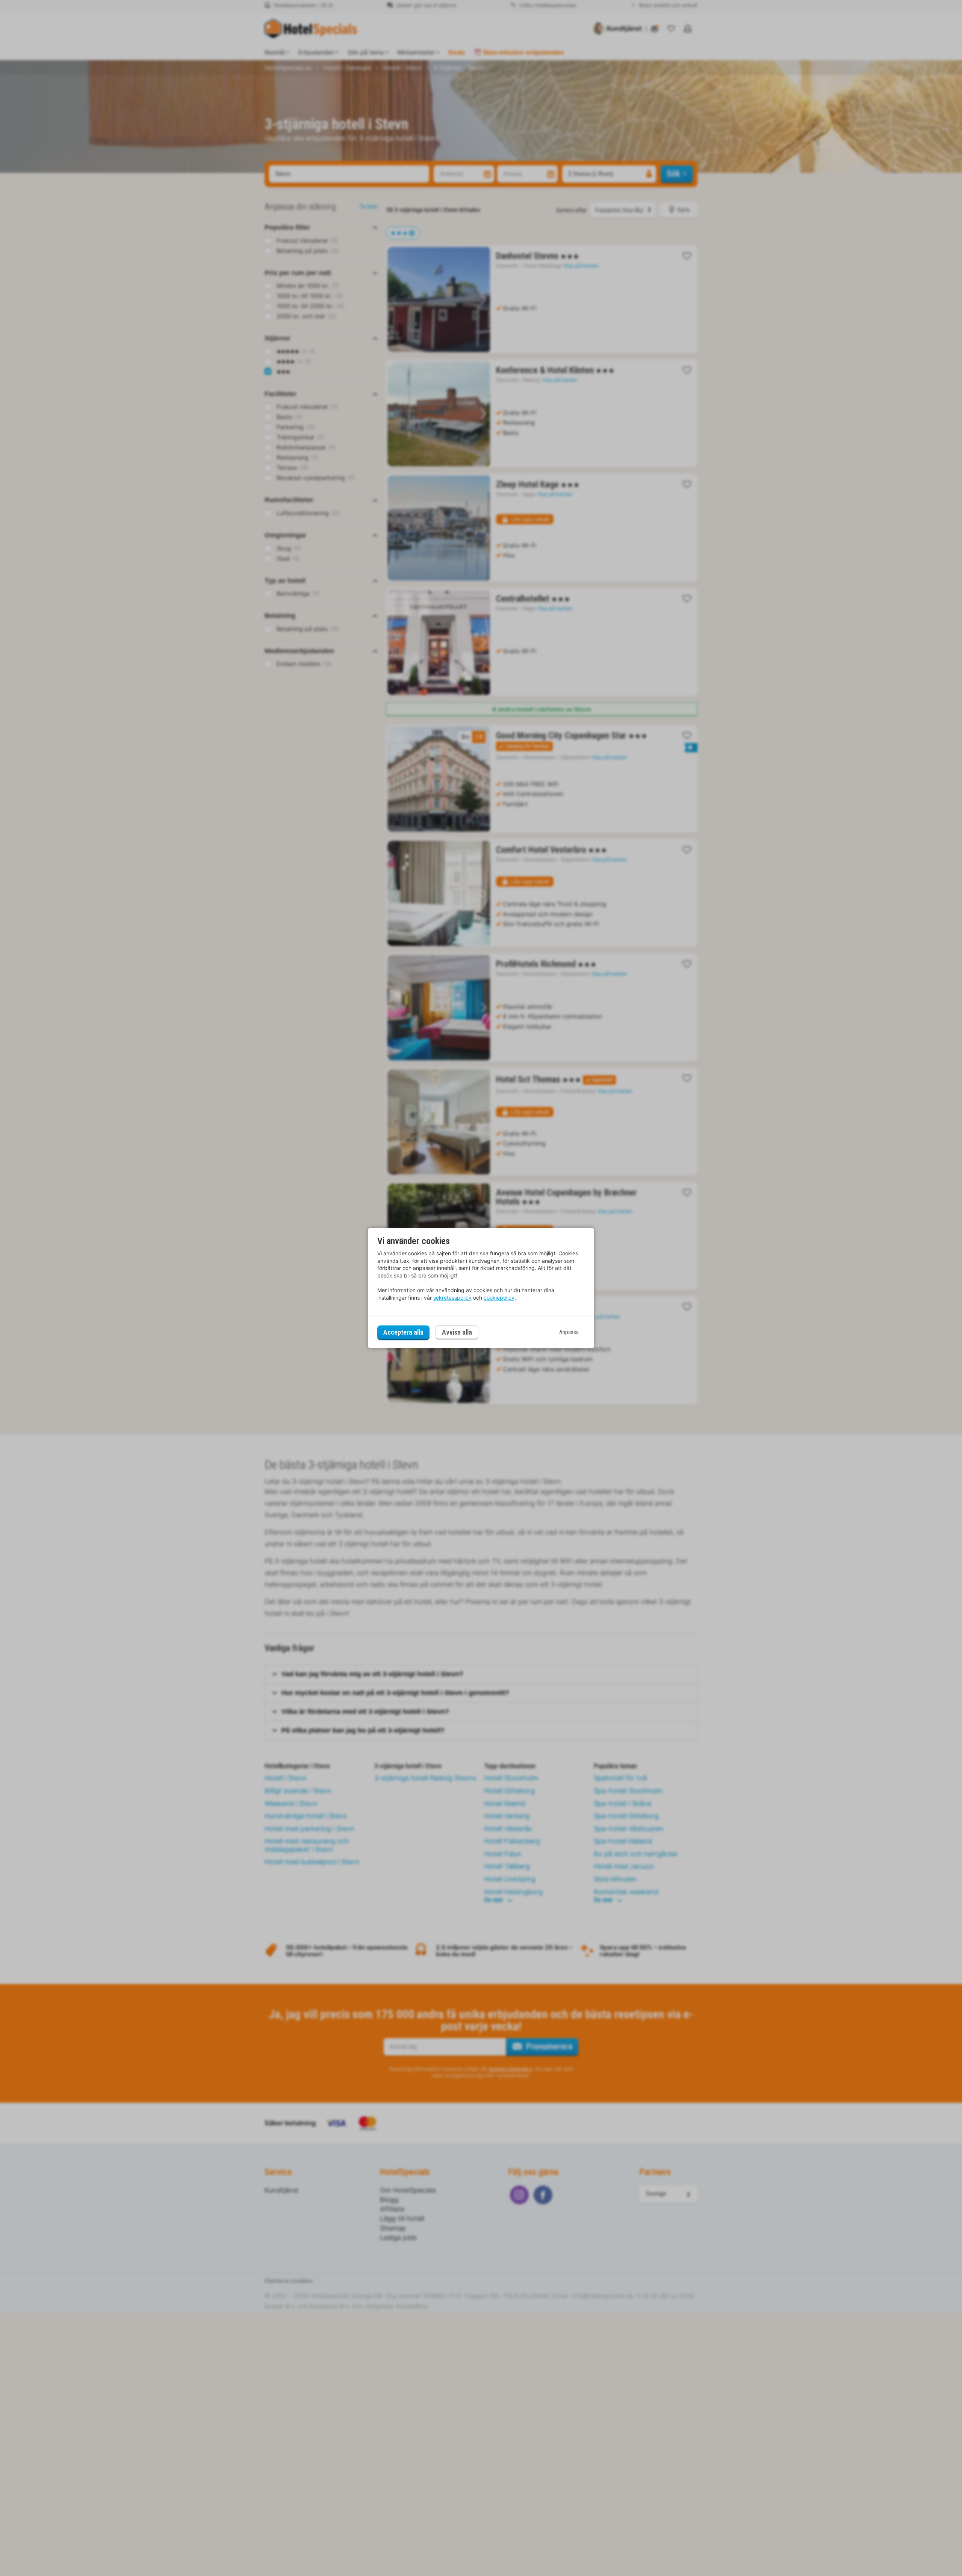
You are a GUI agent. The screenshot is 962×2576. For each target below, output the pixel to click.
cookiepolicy (499, 1298)
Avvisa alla (457, 1333)
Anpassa (569, 1332)
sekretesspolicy (452, 1298)
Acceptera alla (403, 1332)
